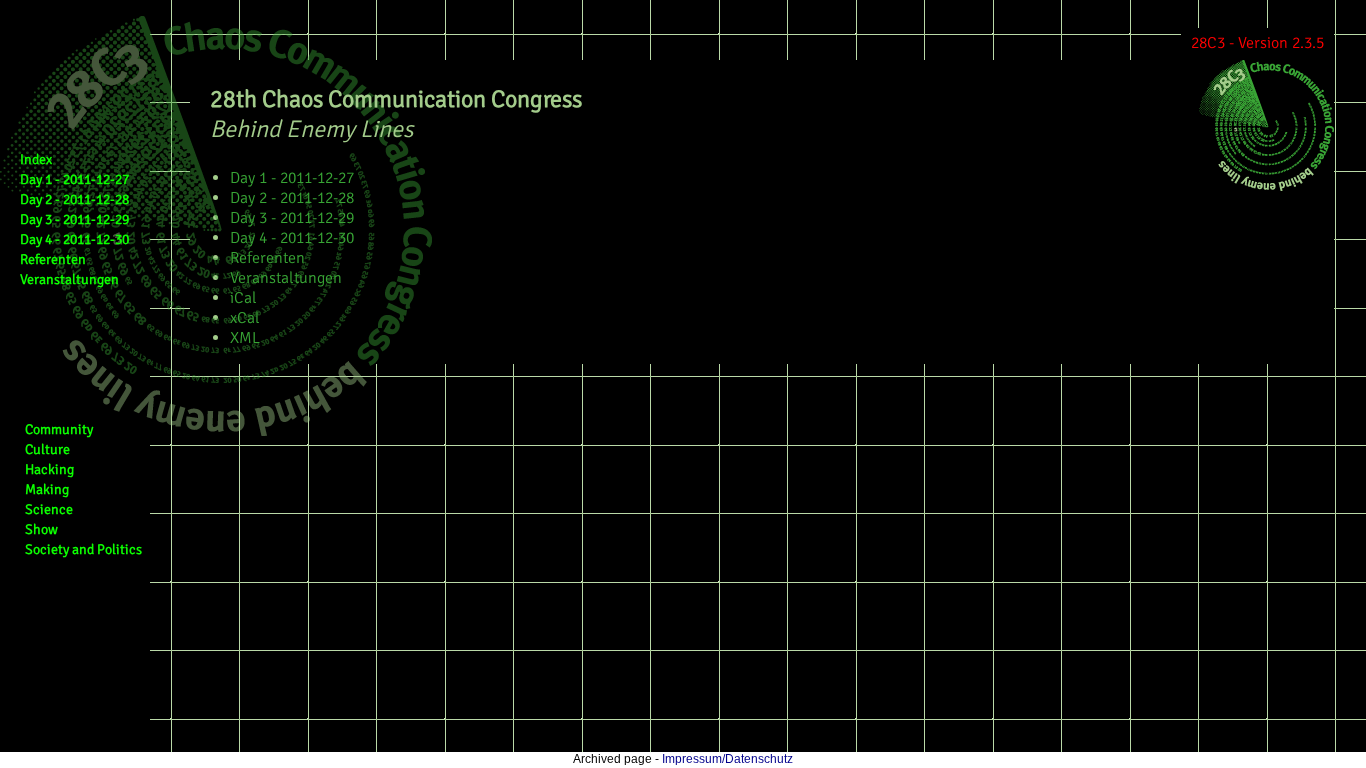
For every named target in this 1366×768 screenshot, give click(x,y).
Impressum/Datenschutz (727, 759)
